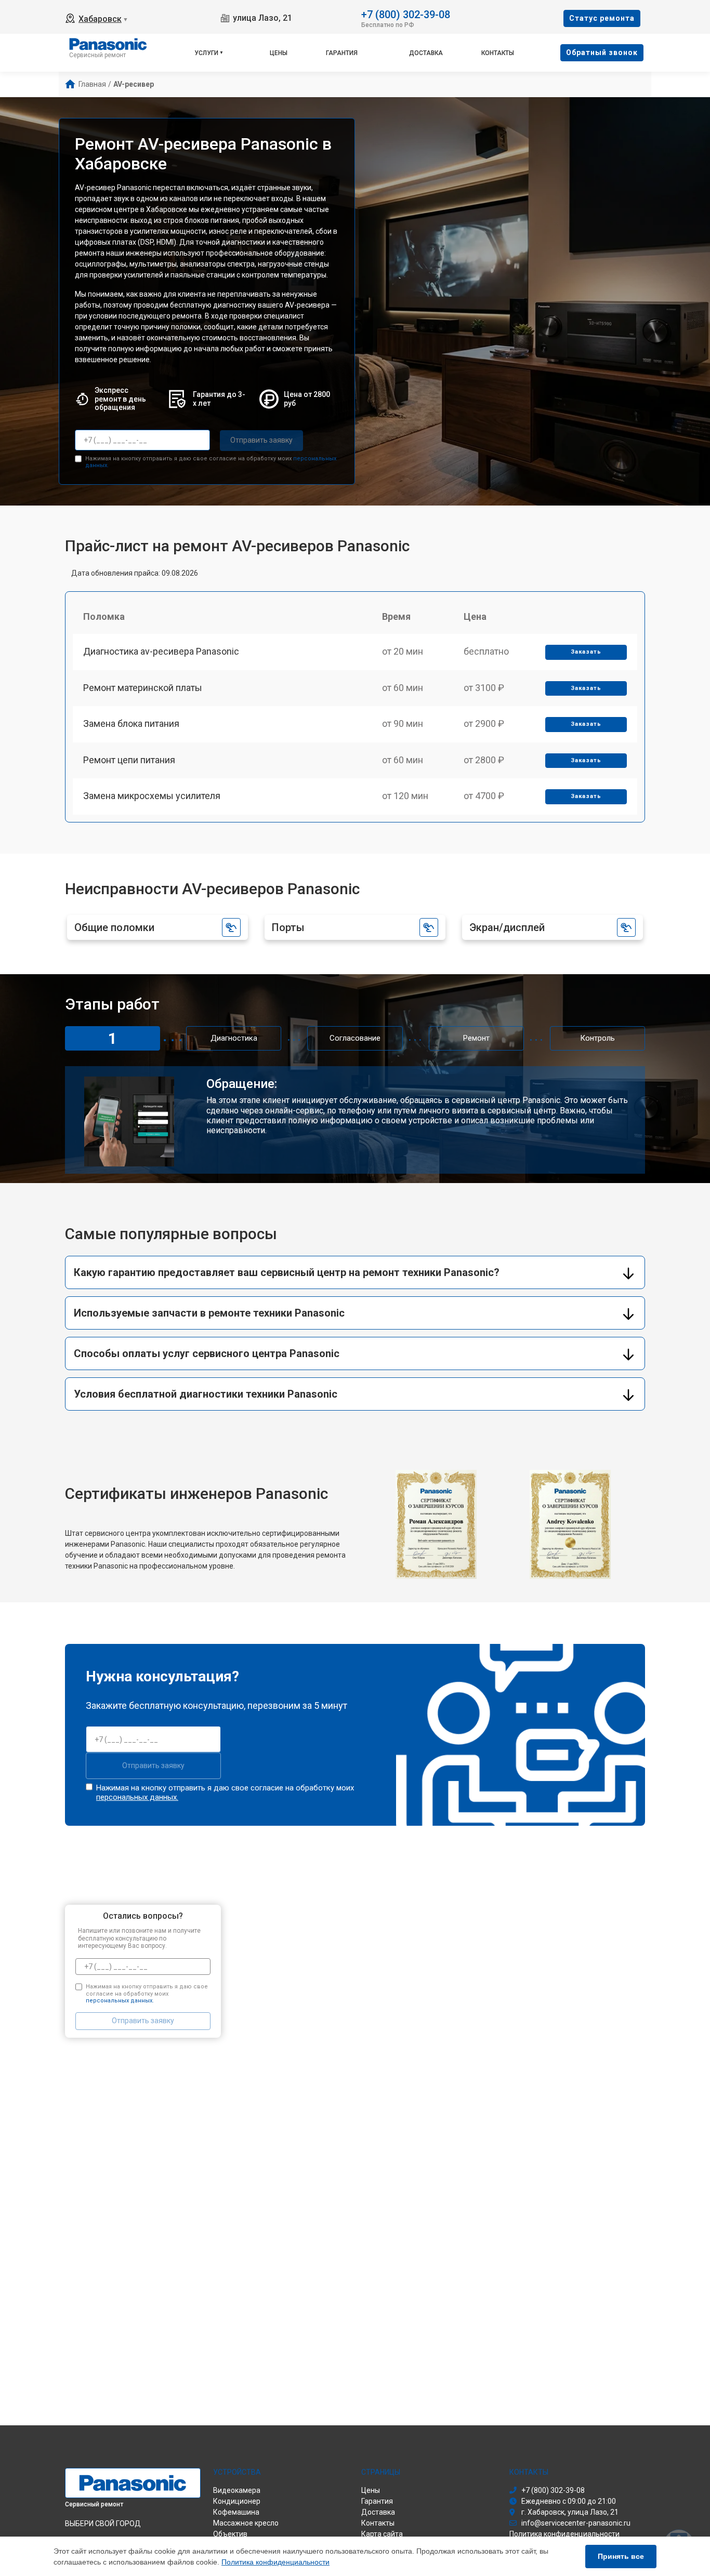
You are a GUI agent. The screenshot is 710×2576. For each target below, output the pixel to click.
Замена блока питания (131, 723)
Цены (279, 53)
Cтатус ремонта (602, 18)
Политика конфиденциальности (275, 2562)
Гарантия (342, 53)
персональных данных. (137, 1797)
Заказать (586, 652)
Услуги (206, 53)
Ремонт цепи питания (129, 760)
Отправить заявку (261, 440)
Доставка (426, 53)
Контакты (498, 53)
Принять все (621, 2556)
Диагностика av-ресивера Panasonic (161, 651)
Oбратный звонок (602, 52)
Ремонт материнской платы (143, 688)
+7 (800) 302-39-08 (406, 14)
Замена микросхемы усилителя (152, 796)
